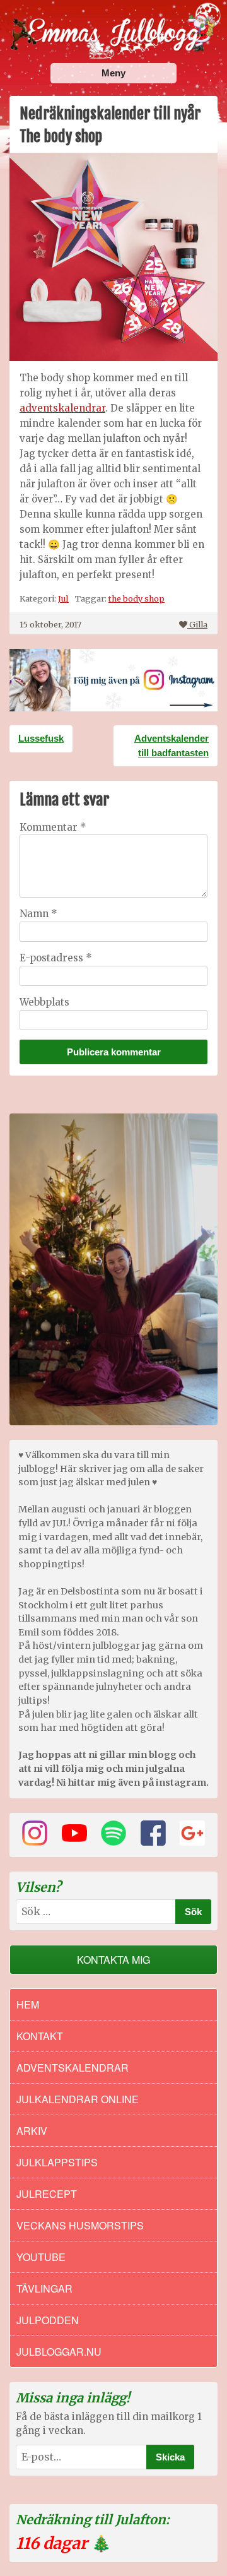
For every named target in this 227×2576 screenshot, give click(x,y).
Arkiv (32, 2131)
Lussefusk (41, 738)
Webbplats (44, 1002)
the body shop (137, 598)
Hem (28, 2004)
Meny (113, 73)
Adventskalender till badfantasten (172, 745)
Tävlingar (44, 2288)
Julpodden (48, 2320)
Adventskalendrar (73, 2068)
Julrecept (47, 2194)
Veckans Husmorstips (80, 2225)
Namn (38, 914)
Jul (63, 598)
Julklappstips (57, 2162)
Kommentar (53, 827)
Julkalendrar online (78, 2099)
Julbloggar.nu (59, 2352)
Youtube (41, 2257)
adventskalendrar (62, 408)
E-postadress (56, 958)
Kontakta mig (113, 1960)
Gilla (198, 624)
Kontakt (40, 2036)
